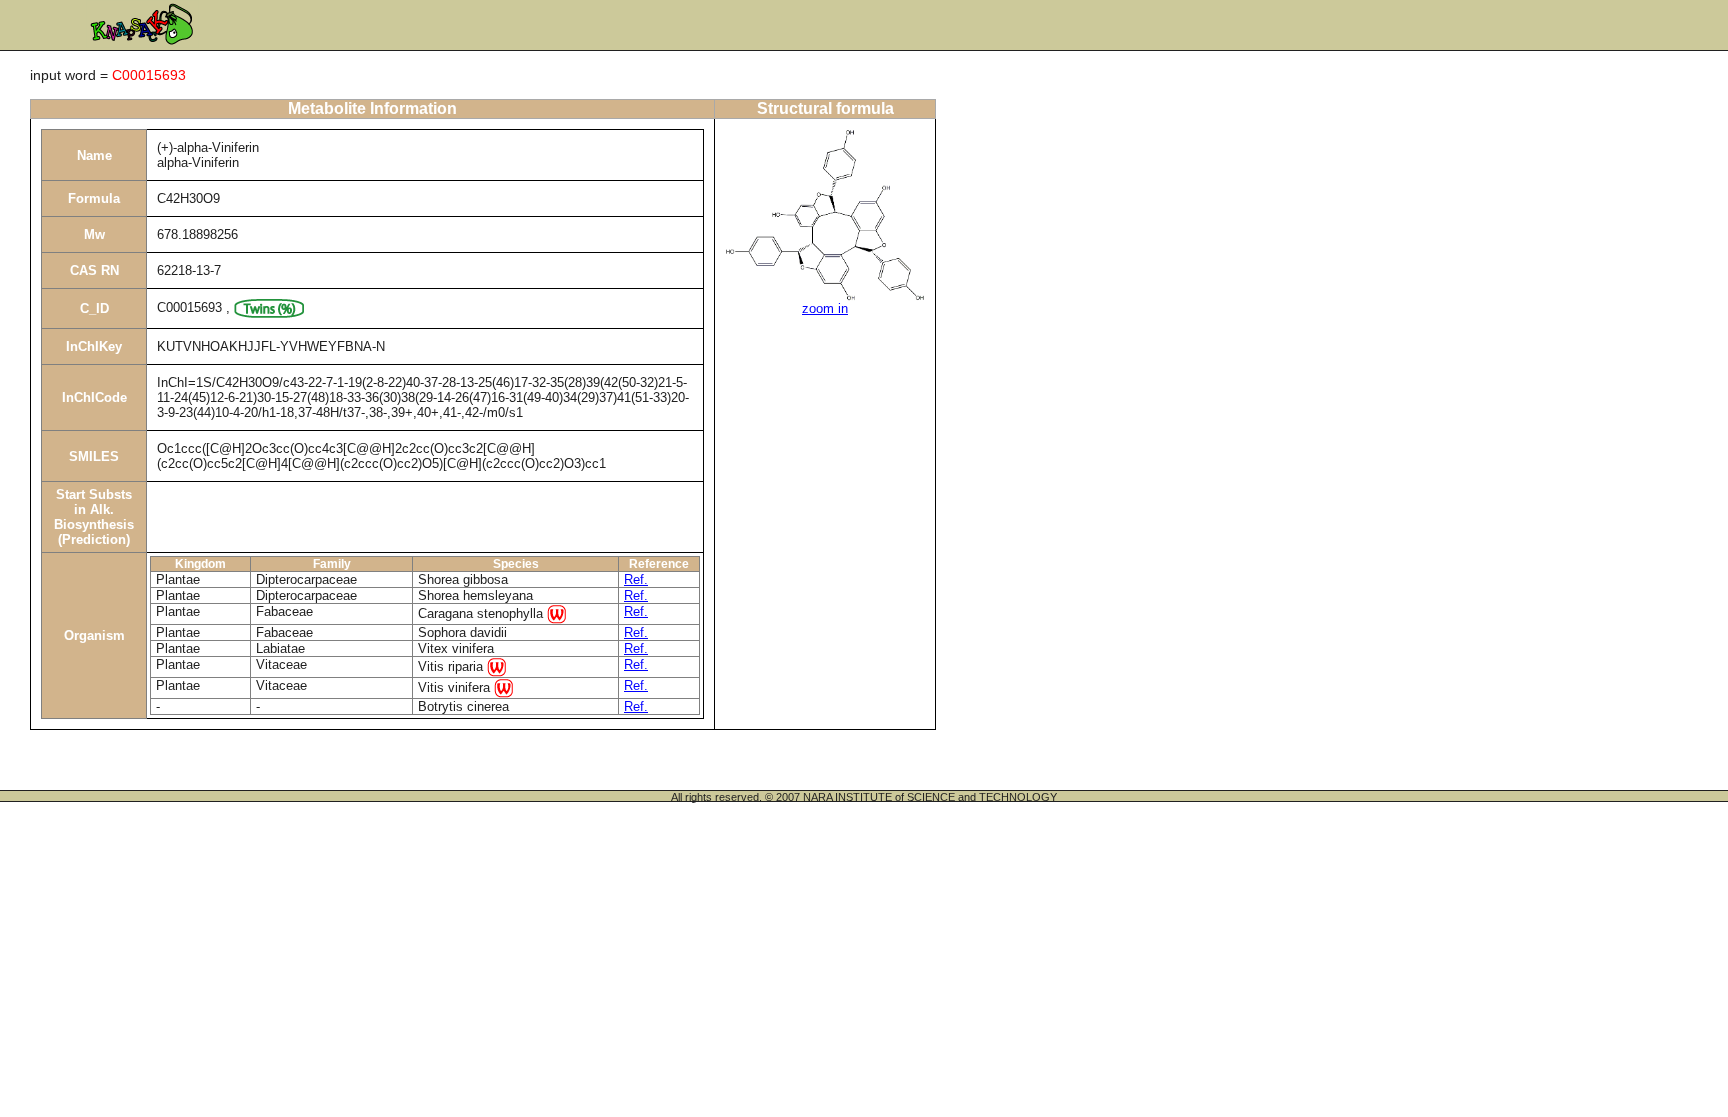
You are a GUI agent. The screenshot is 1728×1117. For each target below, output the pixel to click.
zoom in (825, 308)
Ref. (636, 579)
